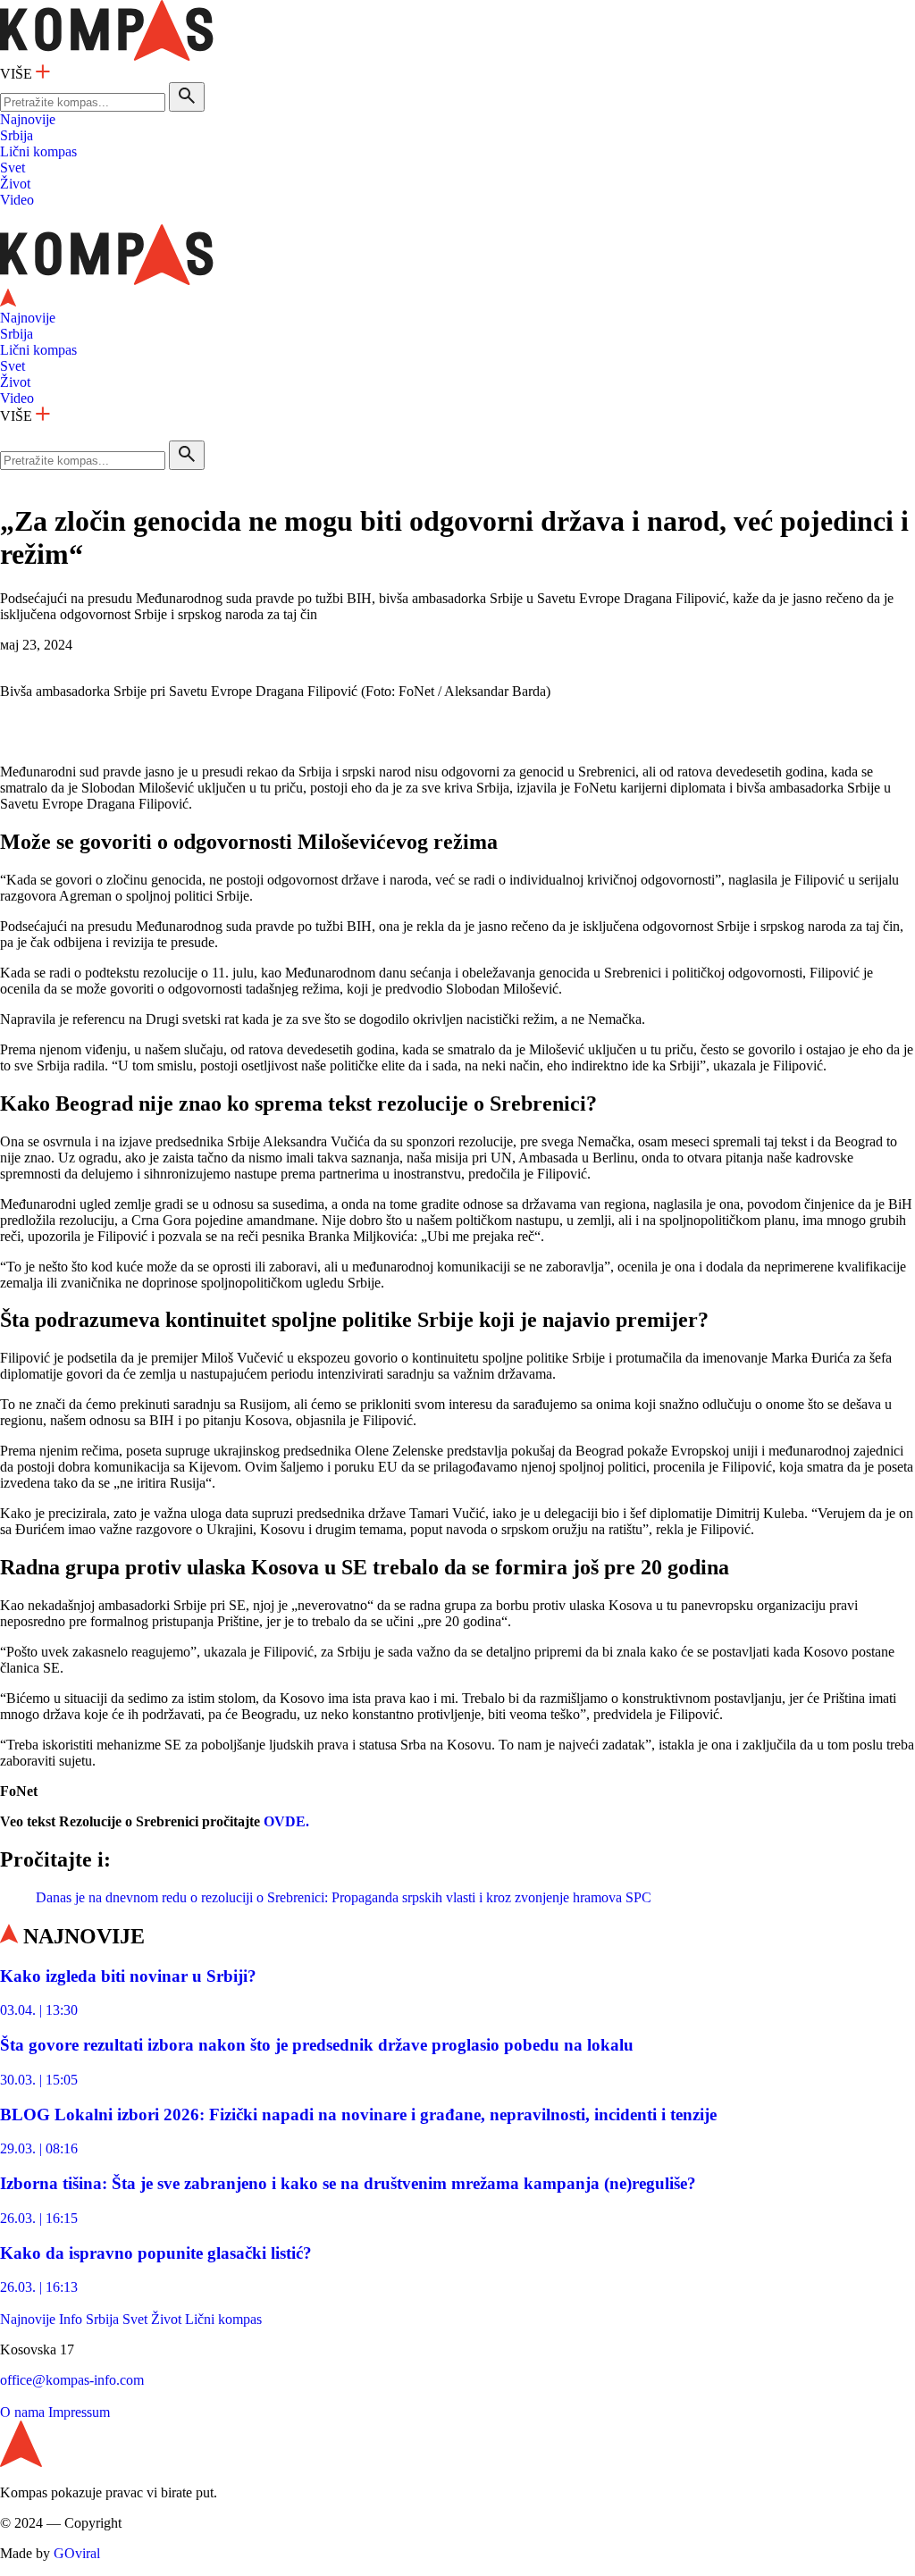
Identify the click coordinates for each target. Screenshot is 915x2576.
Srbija (17, 135)
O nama (22, 2412)
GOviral (77, 2553)
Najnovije (28, 119)
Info (71, 2319)
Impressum (79, 2412)
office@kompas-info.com (72, 2380)
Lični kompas (38, 151)
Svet (13, 168)
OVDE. (286, 1821)
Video (17, 200)
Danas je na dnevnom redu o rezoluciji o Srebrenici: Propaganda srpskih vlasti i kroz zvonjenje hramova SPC (344, 1897)
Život (15, 184)
